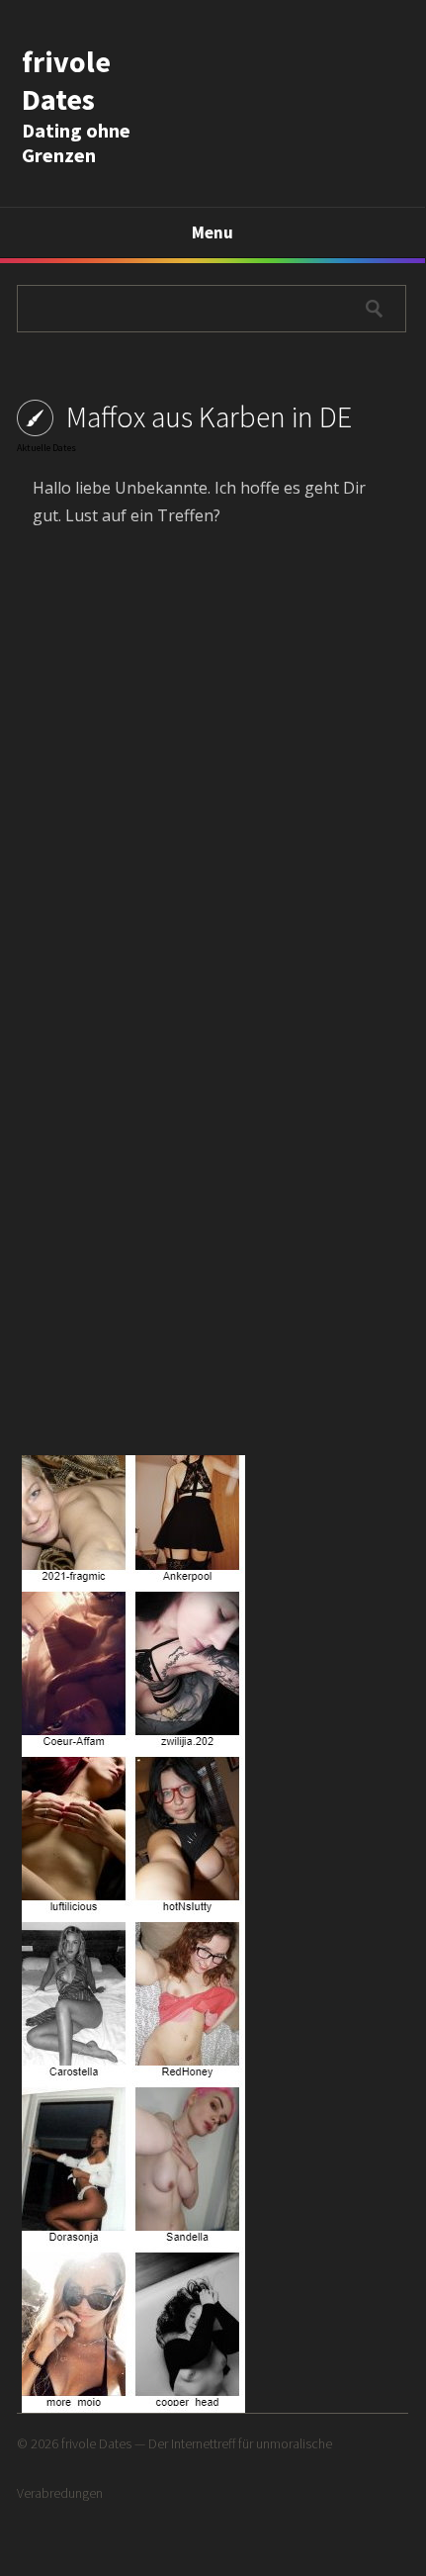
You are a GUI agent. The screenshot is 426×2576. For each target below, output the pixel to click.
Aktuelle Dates (46, 448)
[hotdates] (133, 2406)
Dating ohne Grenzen (76, 142)
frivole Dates (66, 80)
